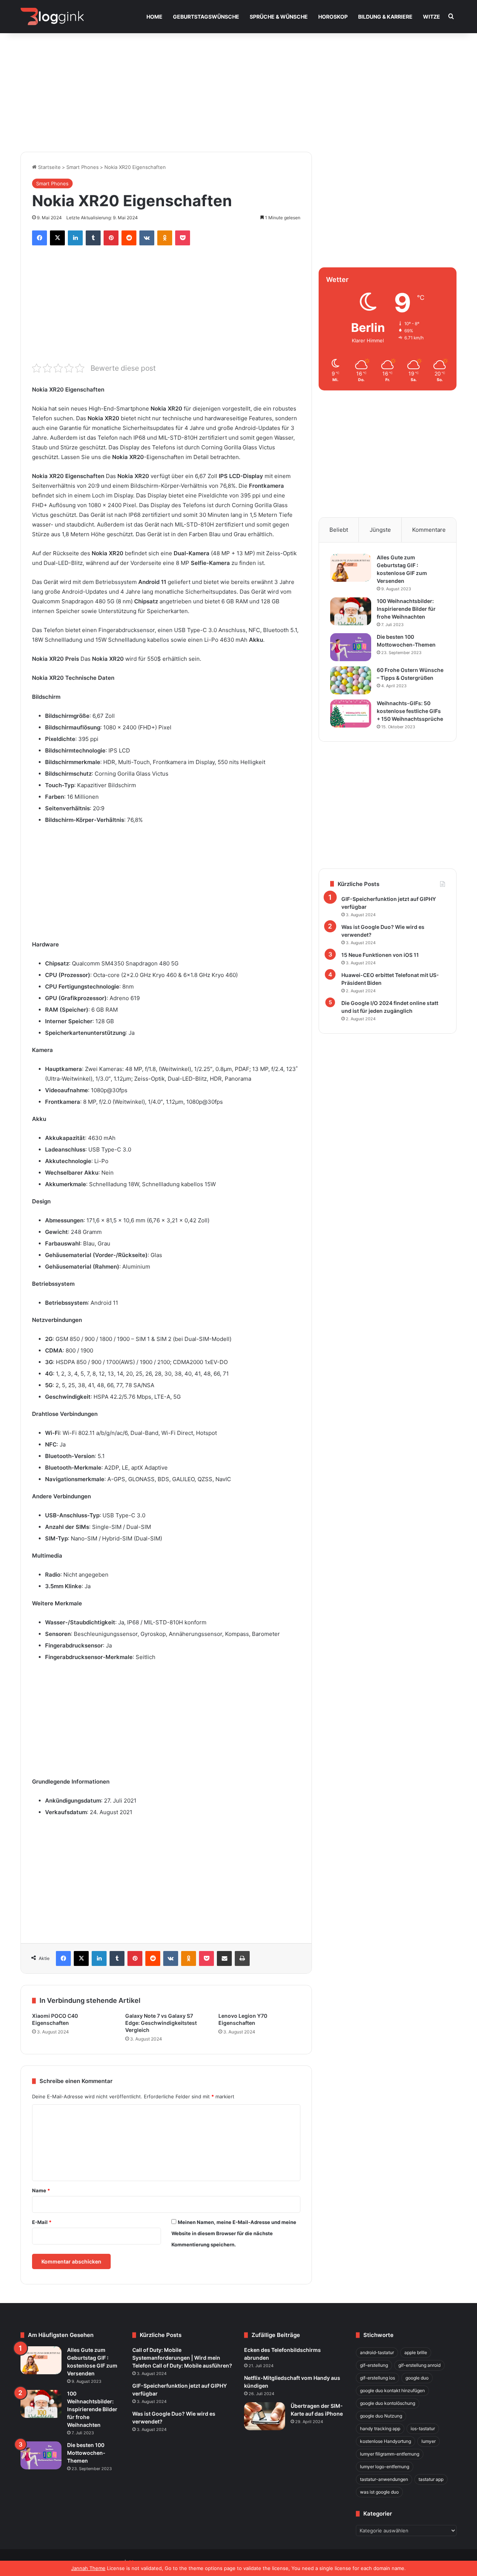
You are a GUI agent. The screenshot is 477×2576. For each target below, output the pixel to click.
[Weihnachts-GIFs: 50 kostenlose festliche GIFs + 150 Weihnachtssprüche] (351, 714)
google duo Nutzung (381, 2416)
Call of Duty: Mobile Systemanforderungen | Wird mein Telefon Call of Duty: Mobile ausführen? (182, 2358)
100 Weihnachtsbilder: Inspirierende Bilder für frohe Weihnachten (406, 609)
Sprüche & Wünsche (279, 17)
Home (154, 17)
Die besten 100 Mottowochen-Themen (86, 2453)
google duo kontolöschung (388, 2403)
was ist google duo (379, 2492)
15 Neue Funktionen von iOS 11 (380, 955)
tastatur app (431, 2479)
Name (41, 2190)
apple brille (416, 2352)
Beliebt (339, 530)
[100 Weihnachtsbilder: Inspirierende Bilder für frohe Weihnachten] (351, 611)
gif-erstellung (374, 2365)
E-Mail (42, 2222)
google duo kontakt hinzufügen (392, 2390)
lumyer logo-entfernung (385, 2467)
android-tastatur (377, 2352)
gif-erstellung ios (378, 2378)
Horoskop (333, 17)
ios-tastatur (423, 2429)
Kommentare (429, 530)
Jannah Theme (88, 2568)
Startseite (49, 167)
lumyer (429, 2441)
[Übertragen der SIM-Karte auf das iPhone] (265, 2416)
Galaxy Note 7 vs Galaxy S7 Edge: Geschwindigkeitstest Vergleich (161, 2023)
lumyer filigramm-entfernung (390, 2454)
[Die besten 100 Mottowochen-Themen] (351, 647)
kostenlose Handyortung (386, 2441)
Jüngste (380, 530)
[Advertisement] (238, 88)
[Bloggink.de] (52, 17)
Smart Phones (83, 167)
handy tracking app (380, 2429)
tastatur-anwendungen (384, 2479)
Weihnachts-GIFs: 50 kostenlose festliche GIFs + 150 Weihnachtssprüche (410, 711)
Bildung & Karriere (385, 17)
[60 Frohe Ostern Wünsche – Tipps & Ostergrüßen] (351, 680)
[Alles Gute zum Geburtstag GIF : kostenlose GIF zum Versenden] (351, 568)
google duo (417, 2378)
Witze (432, 17)
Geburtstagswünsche (206, 17)
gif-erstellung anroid (419, 2365)
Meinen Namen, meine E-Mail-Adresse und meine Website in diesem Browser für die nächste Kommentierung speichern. (234, 2233)
